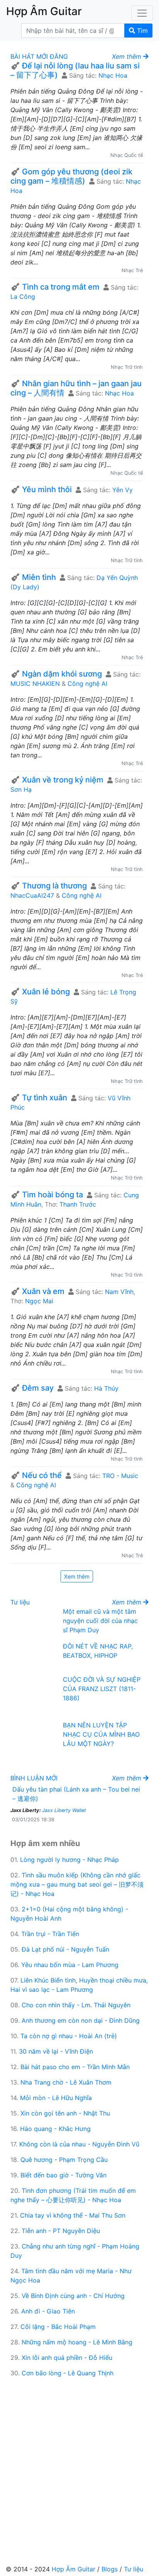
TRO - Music (120, 1476)
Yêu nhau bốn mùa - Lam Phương (70, 1965)
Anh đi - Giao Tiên (48, 2311)
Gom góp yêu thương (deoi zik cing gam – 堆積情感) (71, 176)
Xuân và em (43, 1291)
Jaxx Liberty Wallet (64, 1810)
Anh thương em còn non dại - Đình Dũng (81, 2020)
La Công (23, 297)
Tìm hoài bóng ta (52, 1195)
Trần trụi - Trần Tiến (50, 1934)
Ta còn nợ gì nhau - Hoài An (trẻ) (69, 2036)
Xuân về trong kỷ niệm (63, 780)
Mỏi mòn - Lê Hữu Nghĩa (56, 2098)
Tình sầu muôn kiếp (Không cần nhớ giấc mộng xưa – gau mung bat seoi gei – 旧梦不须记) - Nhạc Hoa (77, 1884)
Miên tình (39, 577)
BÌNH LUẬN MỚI (34, 1778)
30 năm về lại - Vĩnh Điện (56, 2051)
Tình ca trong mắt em (61, 287)
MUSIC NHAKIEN (35, 684)
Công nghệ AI (87, 684)
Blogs (110, 2569)
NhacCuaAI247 (32, 895)
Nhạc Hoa (113, 75)
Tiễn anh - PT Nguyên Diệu (61, 2231)
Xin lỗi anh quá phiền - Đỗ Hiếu (67, 2358)
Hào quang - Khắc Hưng (55, 2129)
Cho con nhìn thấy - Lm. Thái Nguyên (76, 2005)
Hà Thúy (106, 1388)
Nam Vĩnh (119, 1292)
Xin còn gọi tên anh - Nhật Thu (65, 2113)
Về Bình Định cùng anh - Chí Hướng (73, 2296)
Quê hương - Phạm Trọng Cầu (64, 2160)
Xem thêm (77, 1576)
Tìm (141, 31)
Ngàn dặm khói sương (62, 674)
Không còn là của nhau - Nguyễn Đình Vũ (79, 2144)
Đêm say (38, 1388)
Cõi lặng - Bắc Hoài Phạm (58, 2327)
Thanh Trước (78, 1204)
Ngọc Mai (39, 1301)
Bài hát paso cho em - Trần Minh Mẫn (75, 2067)
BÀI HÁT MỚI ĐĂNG (39, 56)
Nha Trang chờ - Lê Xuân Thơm (66, 2082)
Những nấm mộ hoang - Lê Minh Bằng (77, 2342)
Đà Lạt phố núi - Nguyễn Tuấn (65, 1949)
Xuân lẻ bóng (46, 992)
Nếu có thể (42, 1475)
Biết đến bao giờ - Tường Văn (63, 2175)
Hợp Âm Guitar (74, 2569)
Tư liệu (20, 1602)
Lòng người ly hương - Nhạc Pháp (69, 1860)
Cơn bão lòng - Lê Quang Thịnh (68, 2373)
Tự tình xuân (45, 1098)
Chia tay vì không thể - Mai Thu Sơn (73, 2215)
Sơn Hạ (21, 789)
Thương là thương (54, 886)
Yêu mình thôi (47, 489)
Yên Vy (123, 490)
